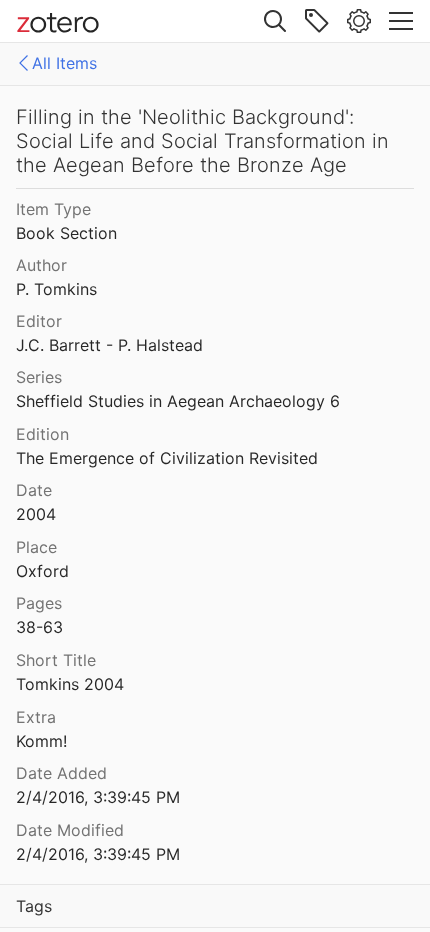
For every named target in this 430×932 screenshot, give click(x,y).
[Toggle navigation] (401, 21)
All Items (64, 63)
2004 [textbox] (36, 514)
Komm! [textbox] (41, 741)
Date (34, 490)
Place (36, 547)
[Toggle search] (275, 21)
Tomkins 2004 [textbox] (70, 684)
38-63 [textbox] (39, 627)
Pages (39, 603)
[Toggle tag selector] (317, 21)
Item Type (53, 209)
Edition (42, 434)
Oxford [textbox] (42, 571)
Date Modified (70, 830)
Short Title (56, 660)
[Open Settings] (359, 21)
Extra (36, 717)
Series (39, 377)
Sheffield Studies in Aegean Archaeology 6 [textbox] (178, 401)
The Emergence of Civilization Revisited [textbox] (167, 458)
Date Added (61, 773)
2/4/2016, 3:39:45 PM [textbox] (98, 797)
